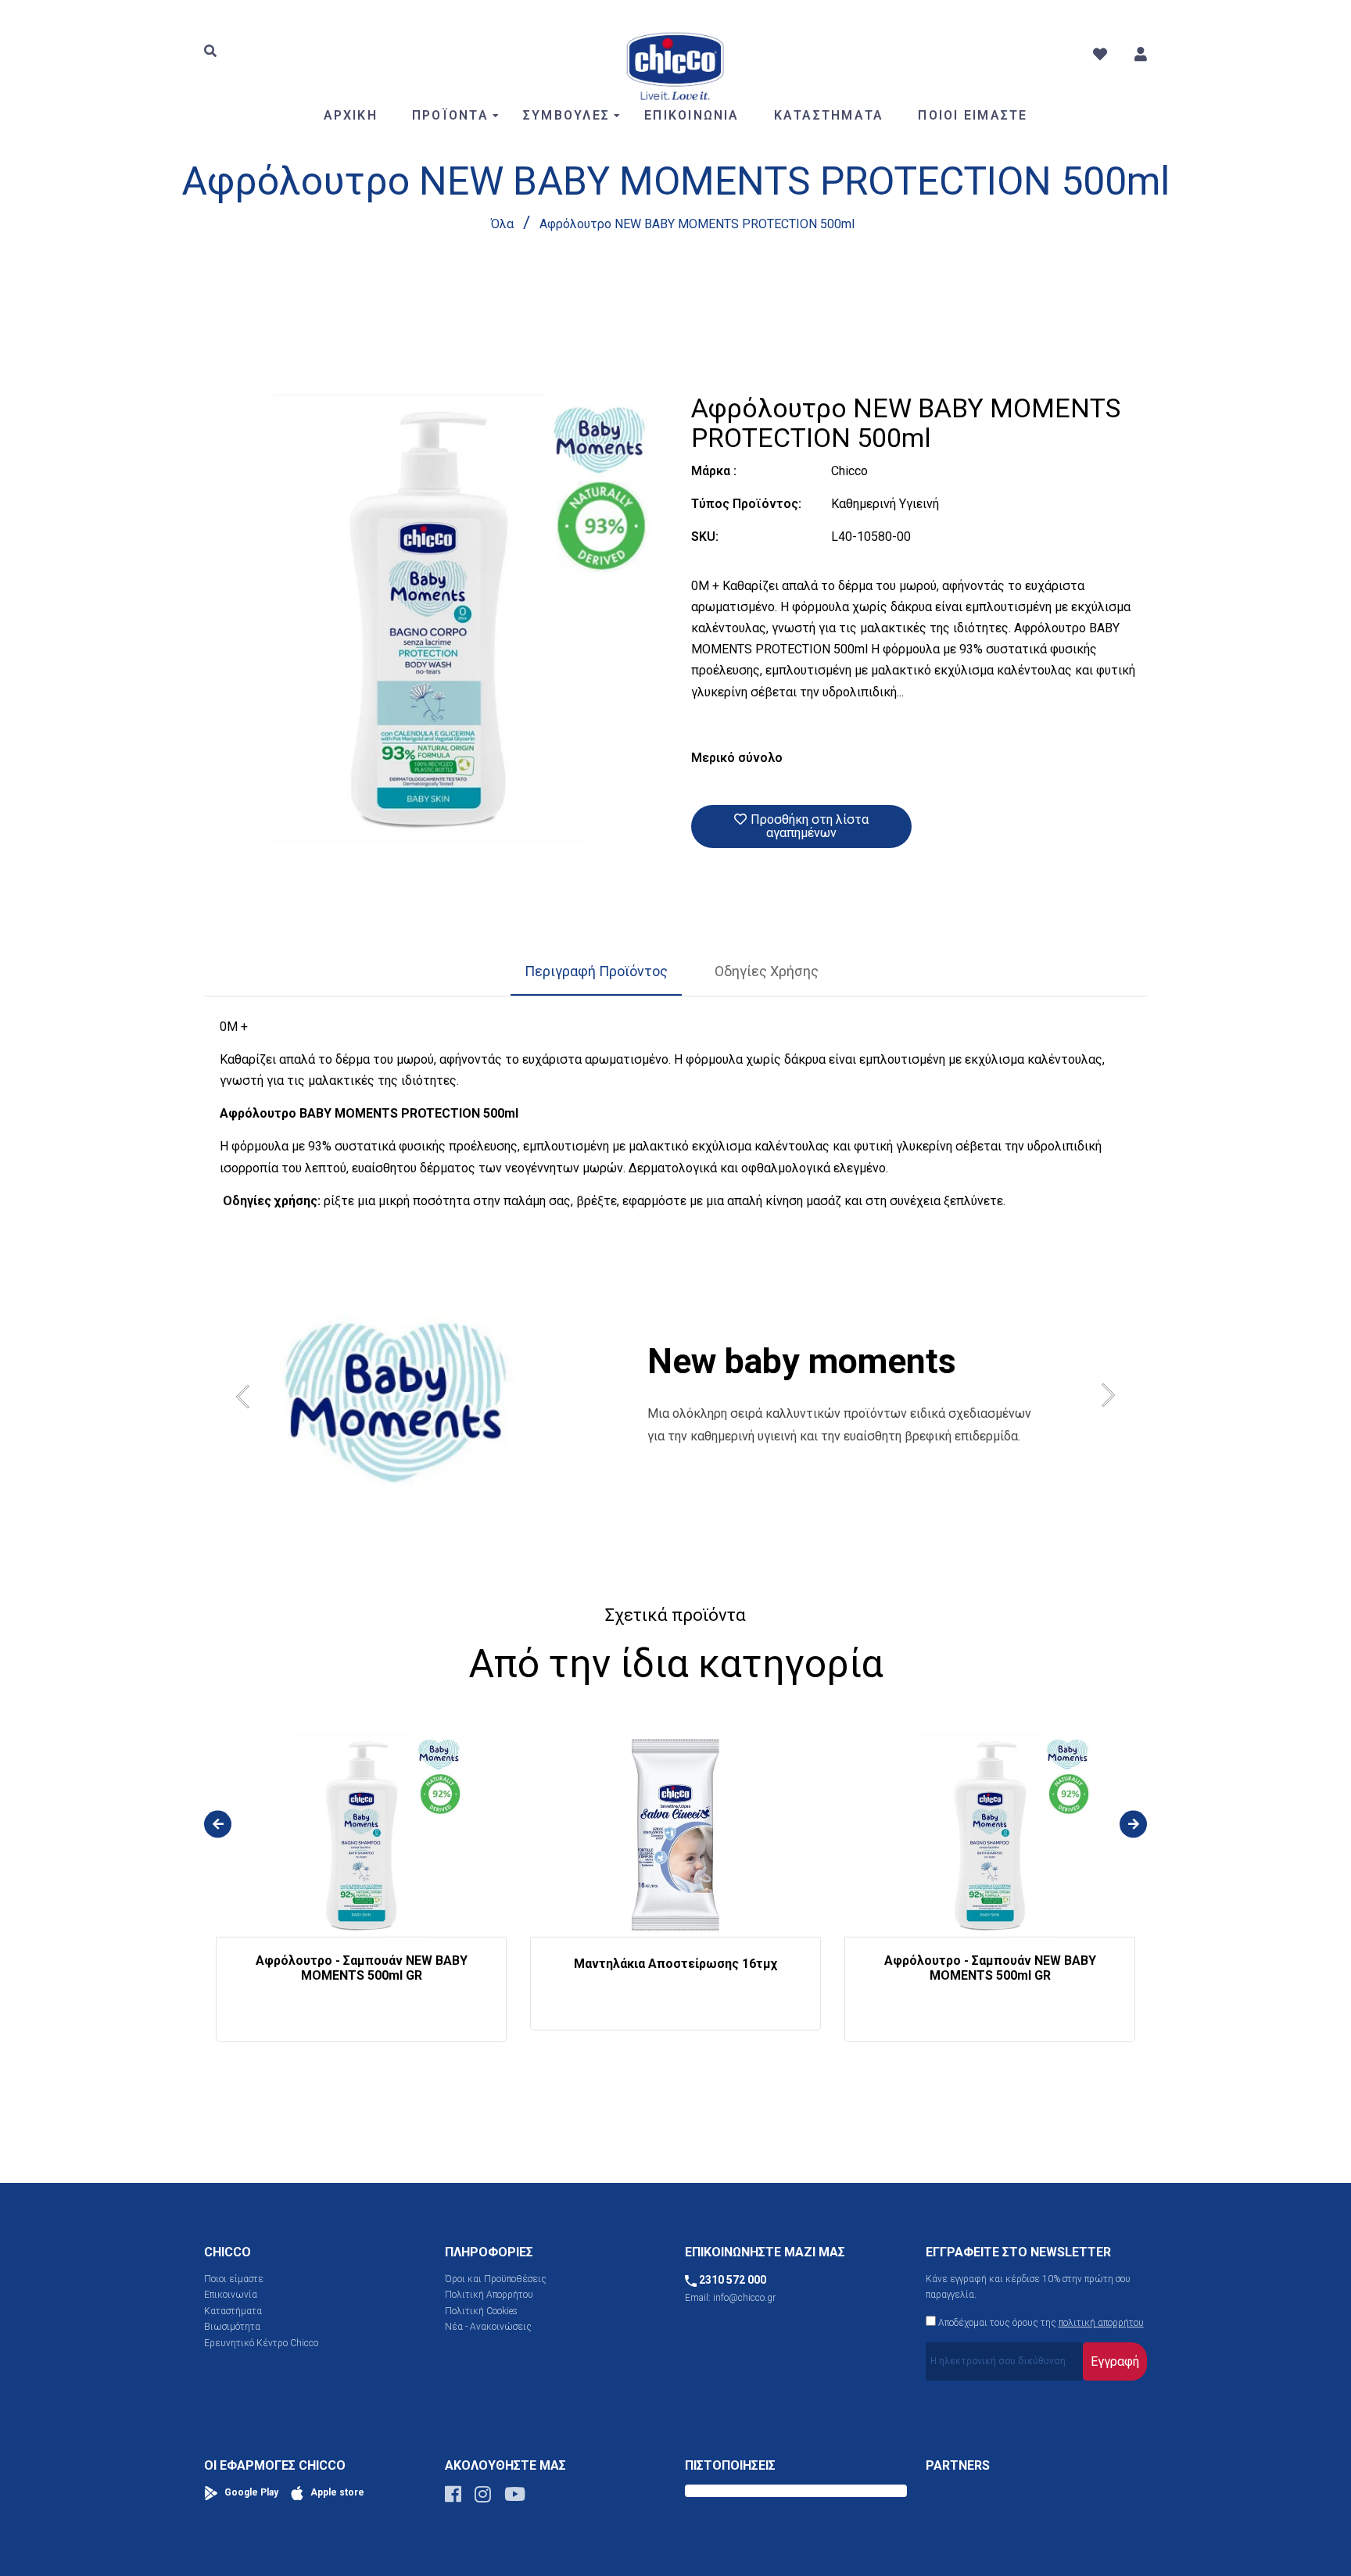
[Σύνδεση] (1141, 54)
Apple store (336, 2492)
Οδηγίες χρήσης (767, 971)
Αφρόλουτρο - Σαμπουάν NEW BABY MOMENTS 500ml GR (362, 1968)
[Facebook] (453, 2498)
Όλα (502, 224)
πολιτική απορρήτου (1101, 2323)
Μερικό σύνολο (737, 758)
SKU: (705, 537)
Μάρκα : (714, 471)
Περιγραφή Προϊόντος (596, 971)
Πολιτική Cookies (481, 2311)
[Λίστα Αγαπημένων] (1100, 54)
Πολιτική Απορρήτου (489, 2295)
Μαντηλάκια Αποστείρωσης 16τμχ (676, 1964)
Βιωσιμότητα (232, 2327)
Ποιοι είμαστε (234, 2279)
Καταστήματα (233, 2311)
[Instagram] (483, 2498)
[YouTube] (515, 2498)
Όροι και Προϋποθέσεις (496, 2279)
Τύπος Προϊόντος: (746, 504)
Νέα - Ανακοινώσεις (488, 2327)
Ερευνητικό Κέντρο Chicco (261, 2343)
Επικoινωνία (231, 2295)
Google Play (250, 2492)
